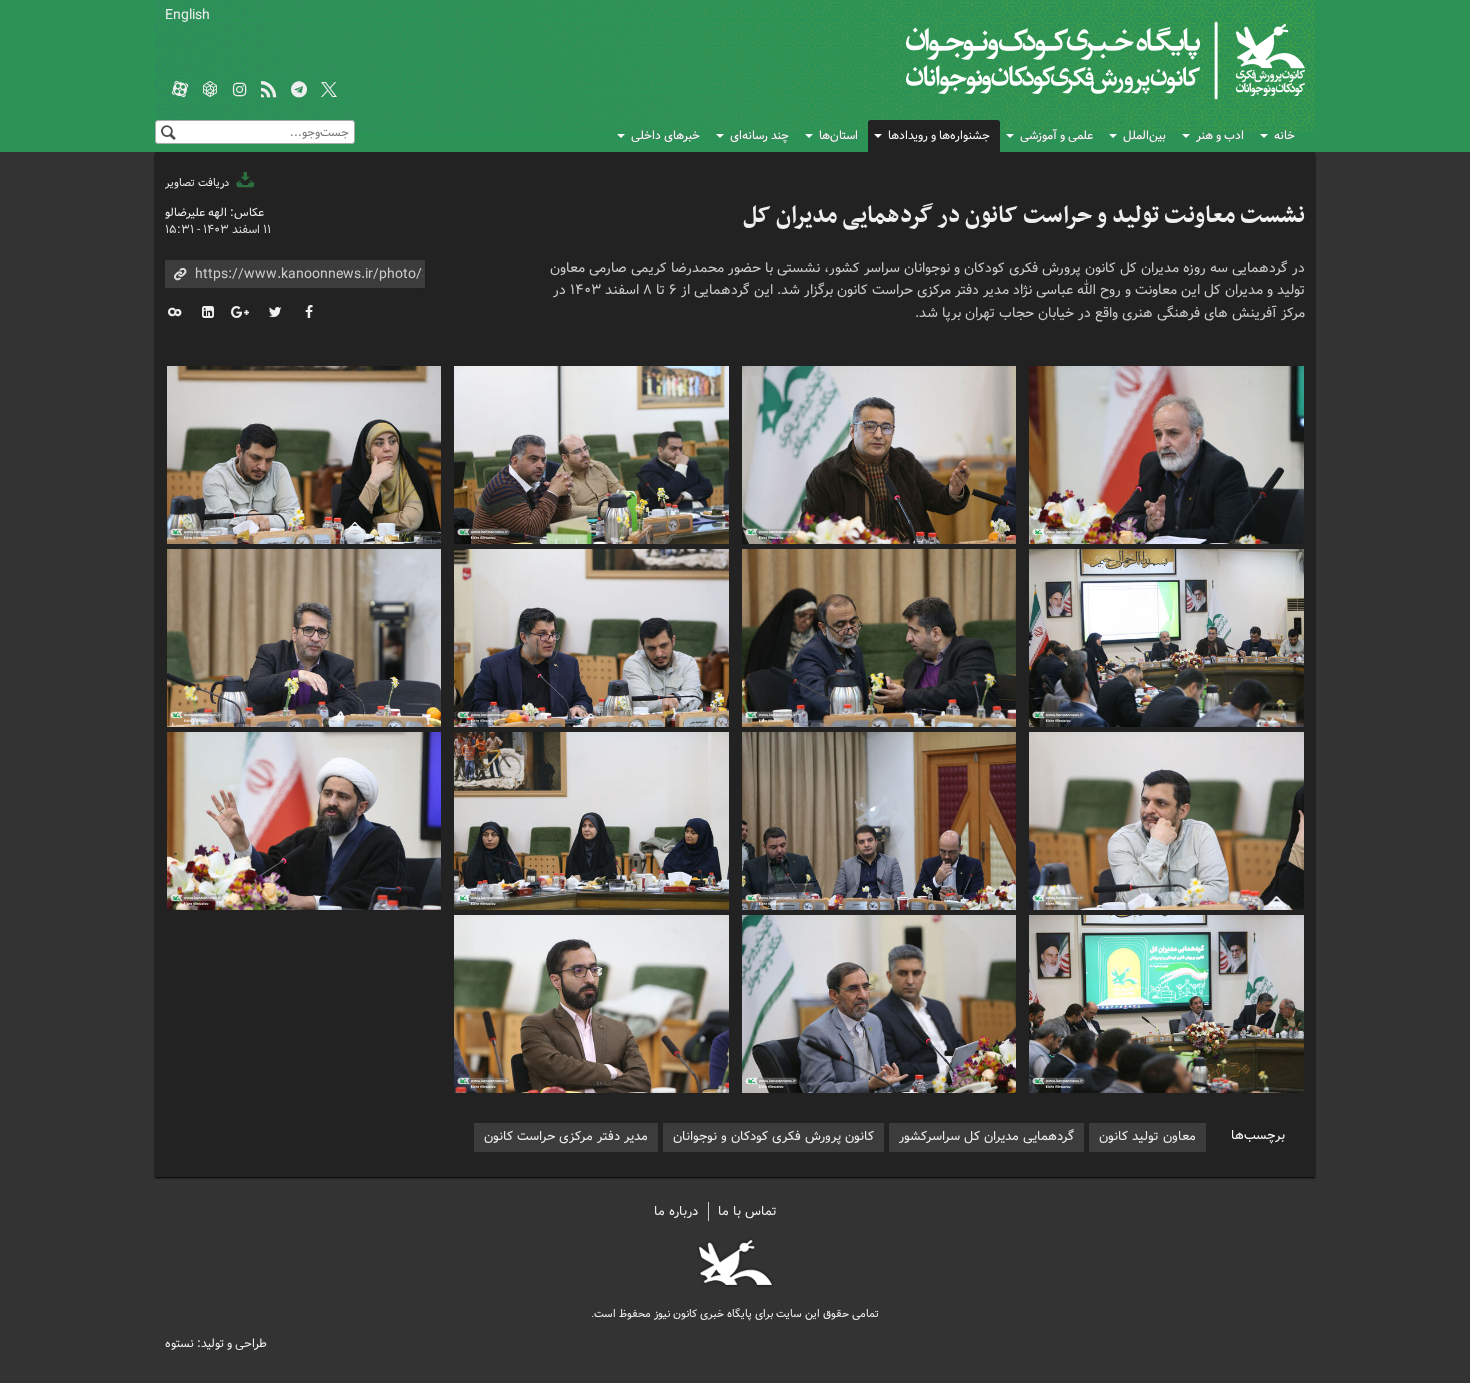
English (187, 15)
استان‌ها (838, 135)
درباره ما (676, 1211)
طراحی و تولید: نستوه (216, 1343)
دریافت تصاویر (198, 183)
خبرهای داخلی (665, 135)
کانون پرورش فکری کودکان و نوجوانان (1070, 60)
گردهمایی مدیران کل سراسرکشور (986, 1136)
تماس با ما (747, 1211)
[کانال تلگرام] (299, 91)
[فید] (269, 91)
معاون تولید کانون (1147, 1136)
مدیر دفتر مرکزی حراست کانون (566, 1136)
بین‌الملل (1144, 135)
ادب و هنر (1220, 135)
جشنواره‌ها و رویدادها (939, 135)
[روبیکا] (210, 91)
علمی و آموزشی (1056, 135)
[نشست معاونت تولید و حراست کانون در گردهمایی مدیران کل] (1167, 452)
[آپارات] (180, 91)
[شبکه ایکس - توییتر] (329, 91)
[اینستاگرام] (240, 91)
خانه (1284, 135)
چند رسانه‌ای (759, 135)
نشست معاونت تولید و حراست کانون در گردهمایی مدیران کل (1024, 216)
